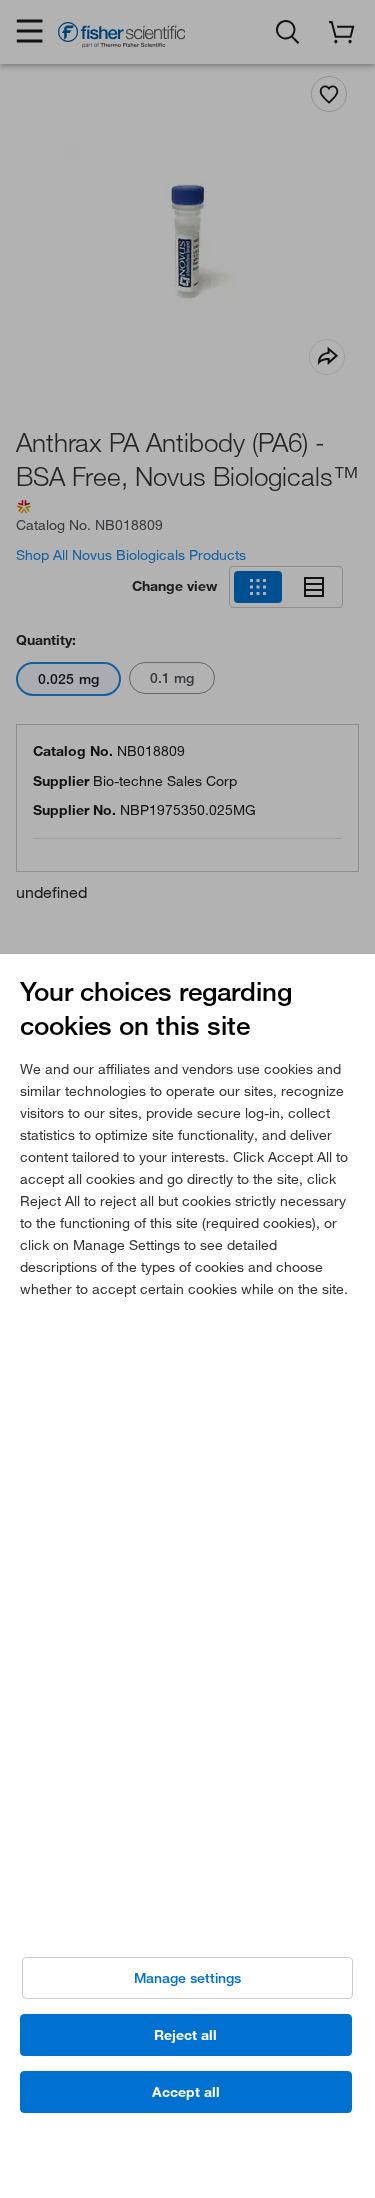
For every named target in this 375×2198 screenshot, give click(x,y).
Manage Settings (187, 1978)
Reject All (185, 2035)
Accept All (186, 2092)
